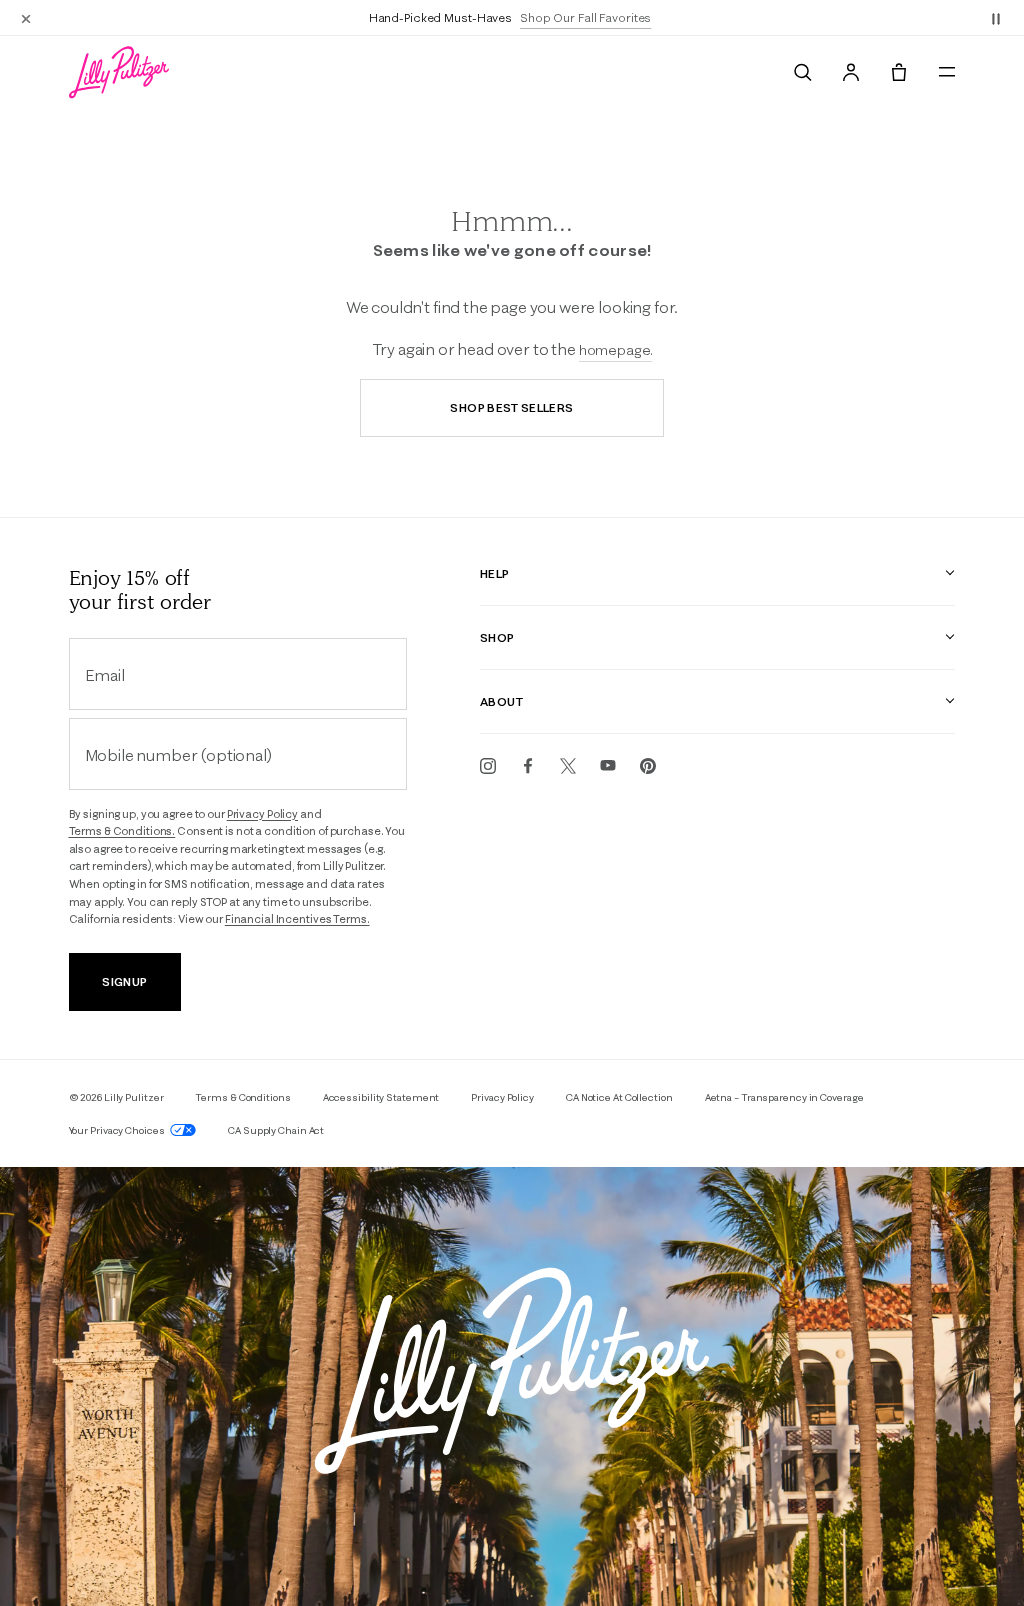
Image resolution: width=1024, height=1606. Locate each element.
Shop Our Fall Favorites (585, 17)
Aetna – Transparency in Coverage (784, 1097)
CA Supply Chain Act (276, 1130)
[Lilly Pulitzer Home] (119, 72)
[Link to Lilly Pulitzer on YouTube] (608, 766)
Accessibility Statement (381, 1097)
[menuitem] (803, 72)
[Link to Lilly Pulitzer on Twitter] (568, 766)
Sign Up (124, 981)
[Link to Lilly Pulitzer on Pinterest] (648, 766)
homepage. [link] (616, 350)
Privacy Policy (262, 814)
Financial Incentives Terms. (297, 919)
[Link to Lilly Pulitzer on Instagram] (488, 766)
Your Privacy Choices (118, 1130)
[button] (996, 18)
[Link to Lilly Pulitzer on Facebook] (528, 766)
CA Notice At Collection (619, 1097)
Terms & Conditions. (122, 831)
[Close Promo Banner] (26, 18)
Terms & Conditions (242, 1097)
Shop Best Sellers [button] (511, 407)
